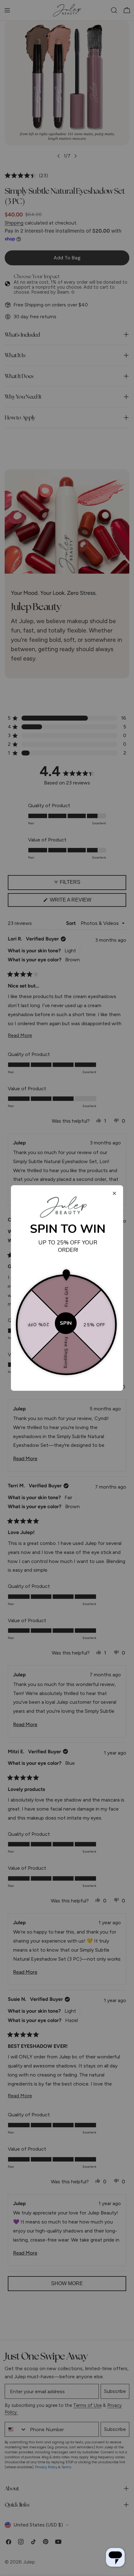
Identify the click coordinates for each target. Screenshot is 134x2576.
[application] (115, 2557)
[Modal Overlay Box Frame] (67, 1288)
